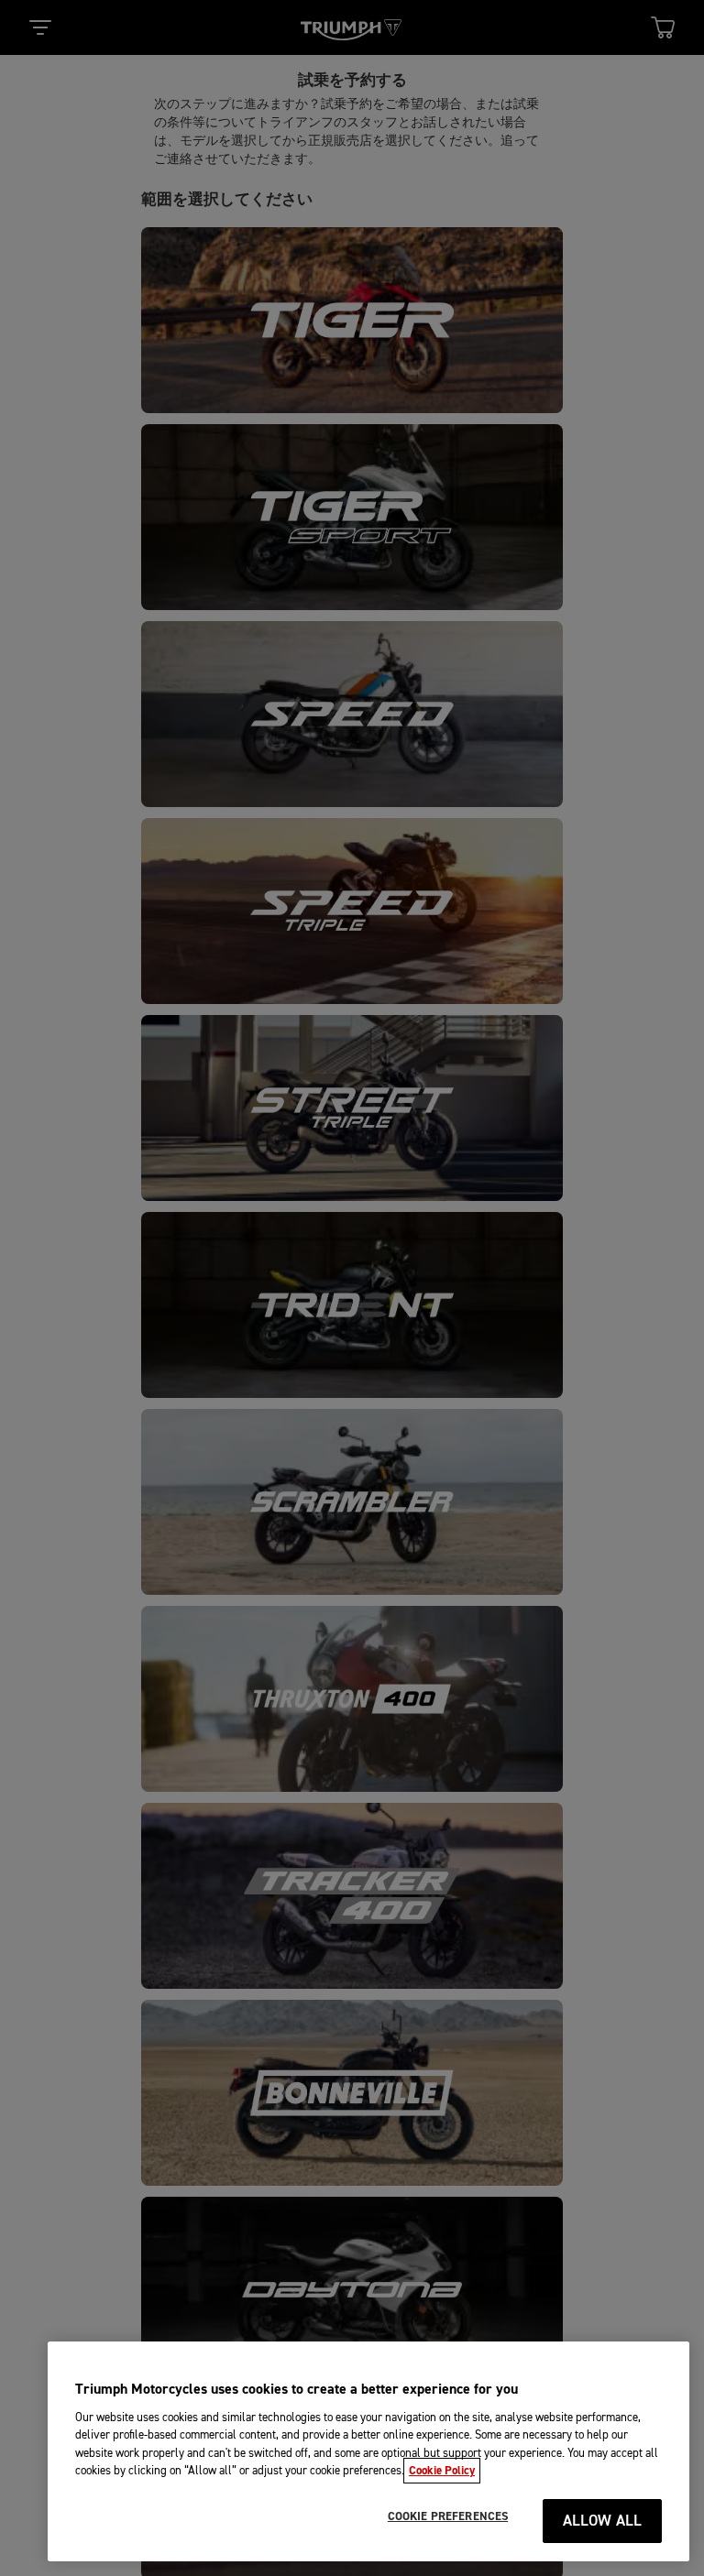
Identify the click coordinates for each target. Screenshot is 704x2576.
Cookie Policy (442, 2471)
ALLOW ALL (603, 2521)
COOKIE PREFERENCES (448, 2516)
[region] (368, 2451)
